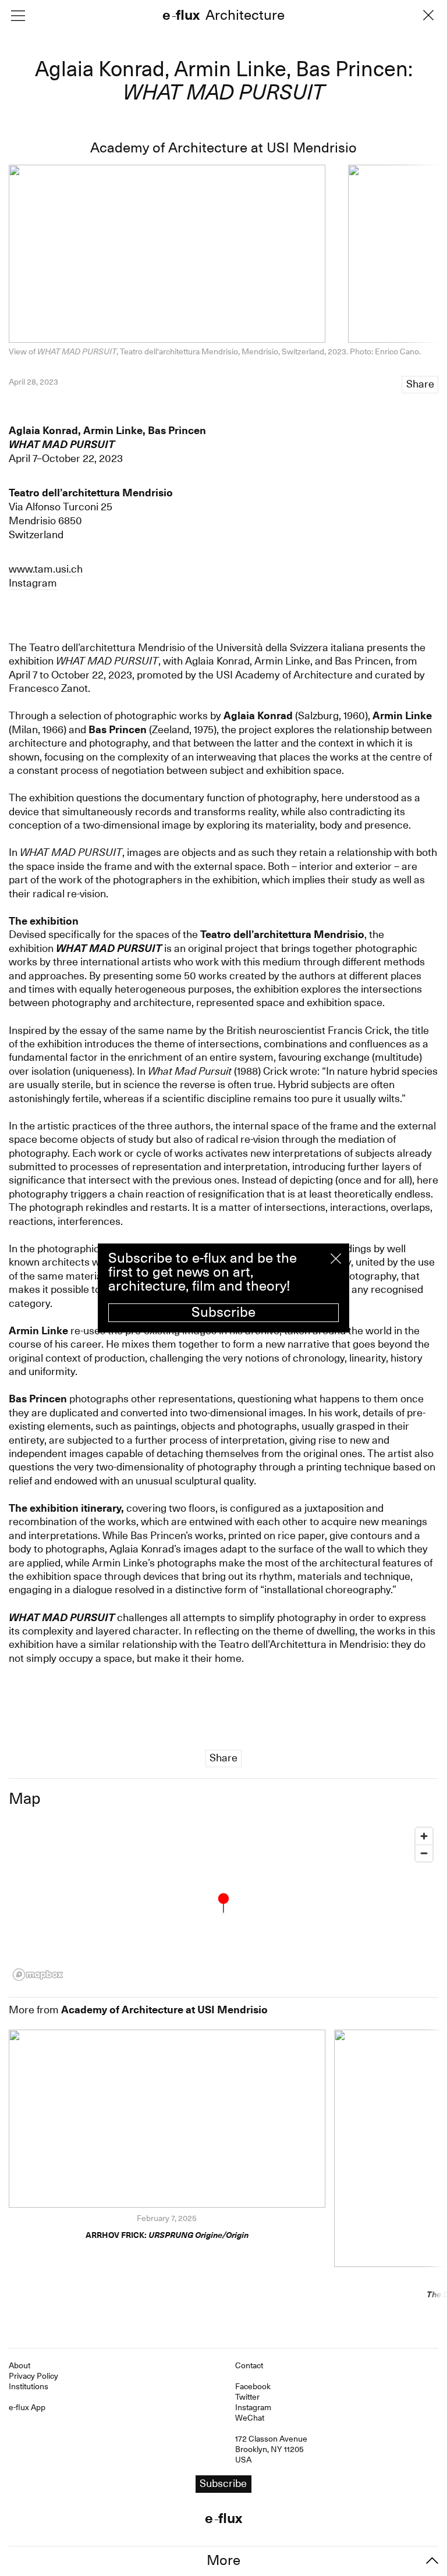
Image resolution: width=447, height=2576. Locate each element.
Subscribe (223, 1312)
